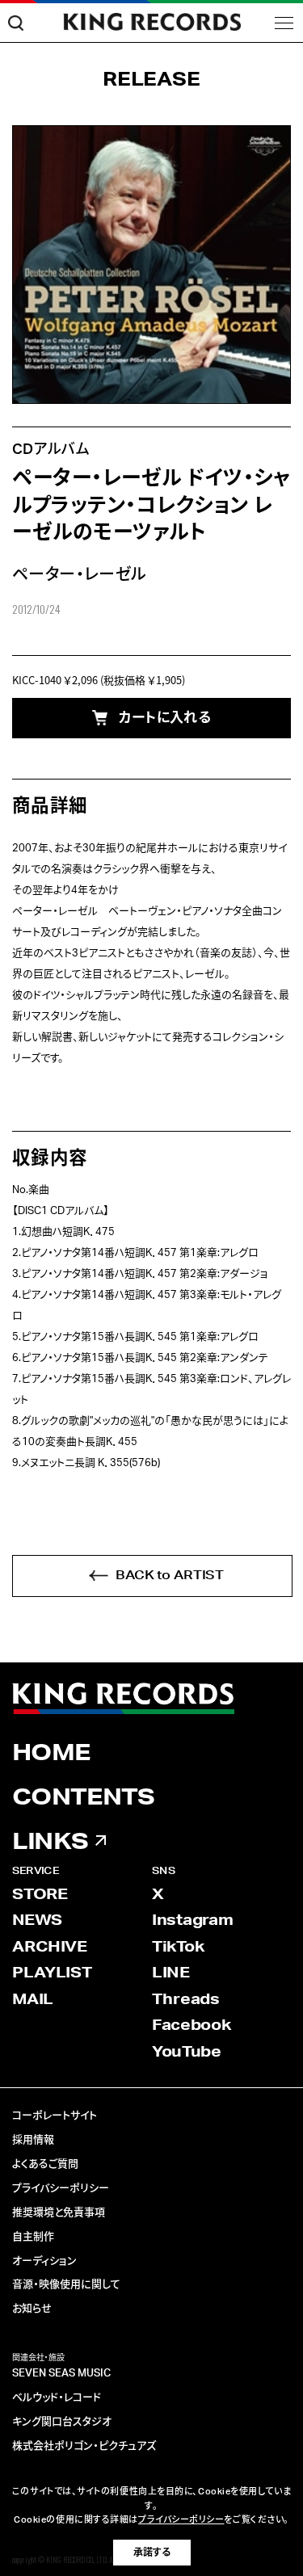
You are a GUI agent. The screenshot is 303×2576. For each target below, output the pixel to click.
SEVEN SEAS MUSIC (61, 2374)
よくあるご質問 (45, 2164)
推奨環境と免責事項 (59, 2213)
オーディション (44, 2261)
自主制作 (33, 2237)
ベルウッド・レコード (57, 2398)
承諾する (152, 2553)
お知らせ (32, 2309)
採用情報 (33, 2140)
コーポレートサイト (55, 2116)
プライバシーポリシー (61, 2189)
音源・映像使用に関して (66, 2285)
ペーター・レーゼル (80, 575)
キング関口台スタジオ (62, 2422)
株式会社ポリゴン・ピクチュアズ (84, 2446)
